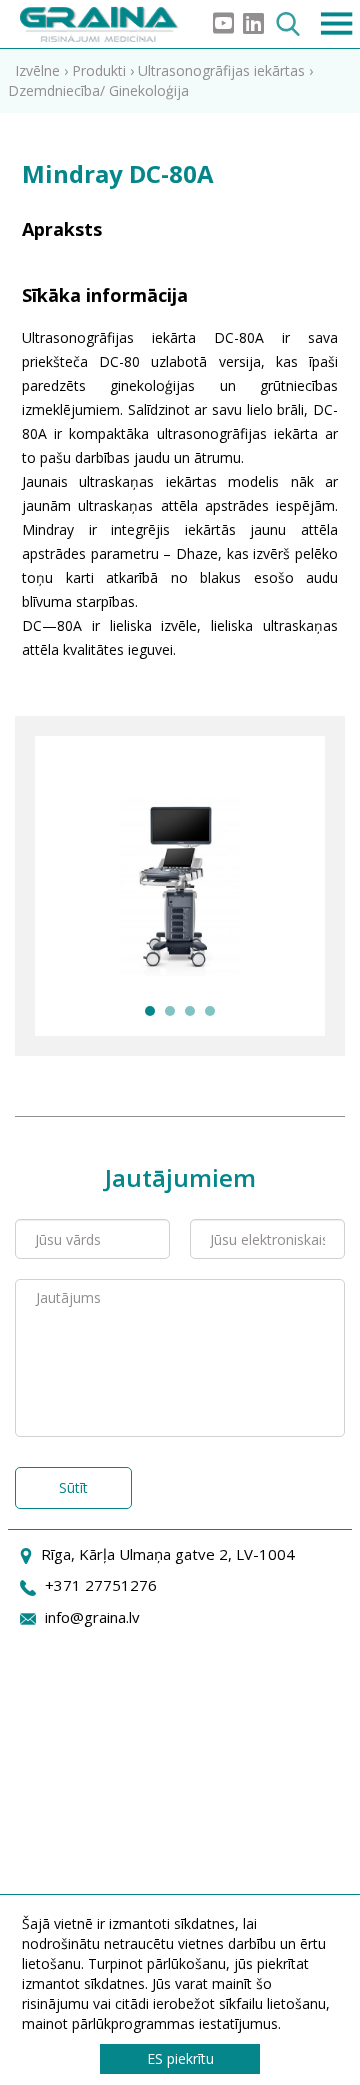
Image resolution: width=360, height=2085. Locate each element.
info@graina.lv (92, 1617)
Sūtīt (73, 1487)
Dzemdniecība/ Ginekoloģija (98, 90)
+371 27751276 (101, 1585)
